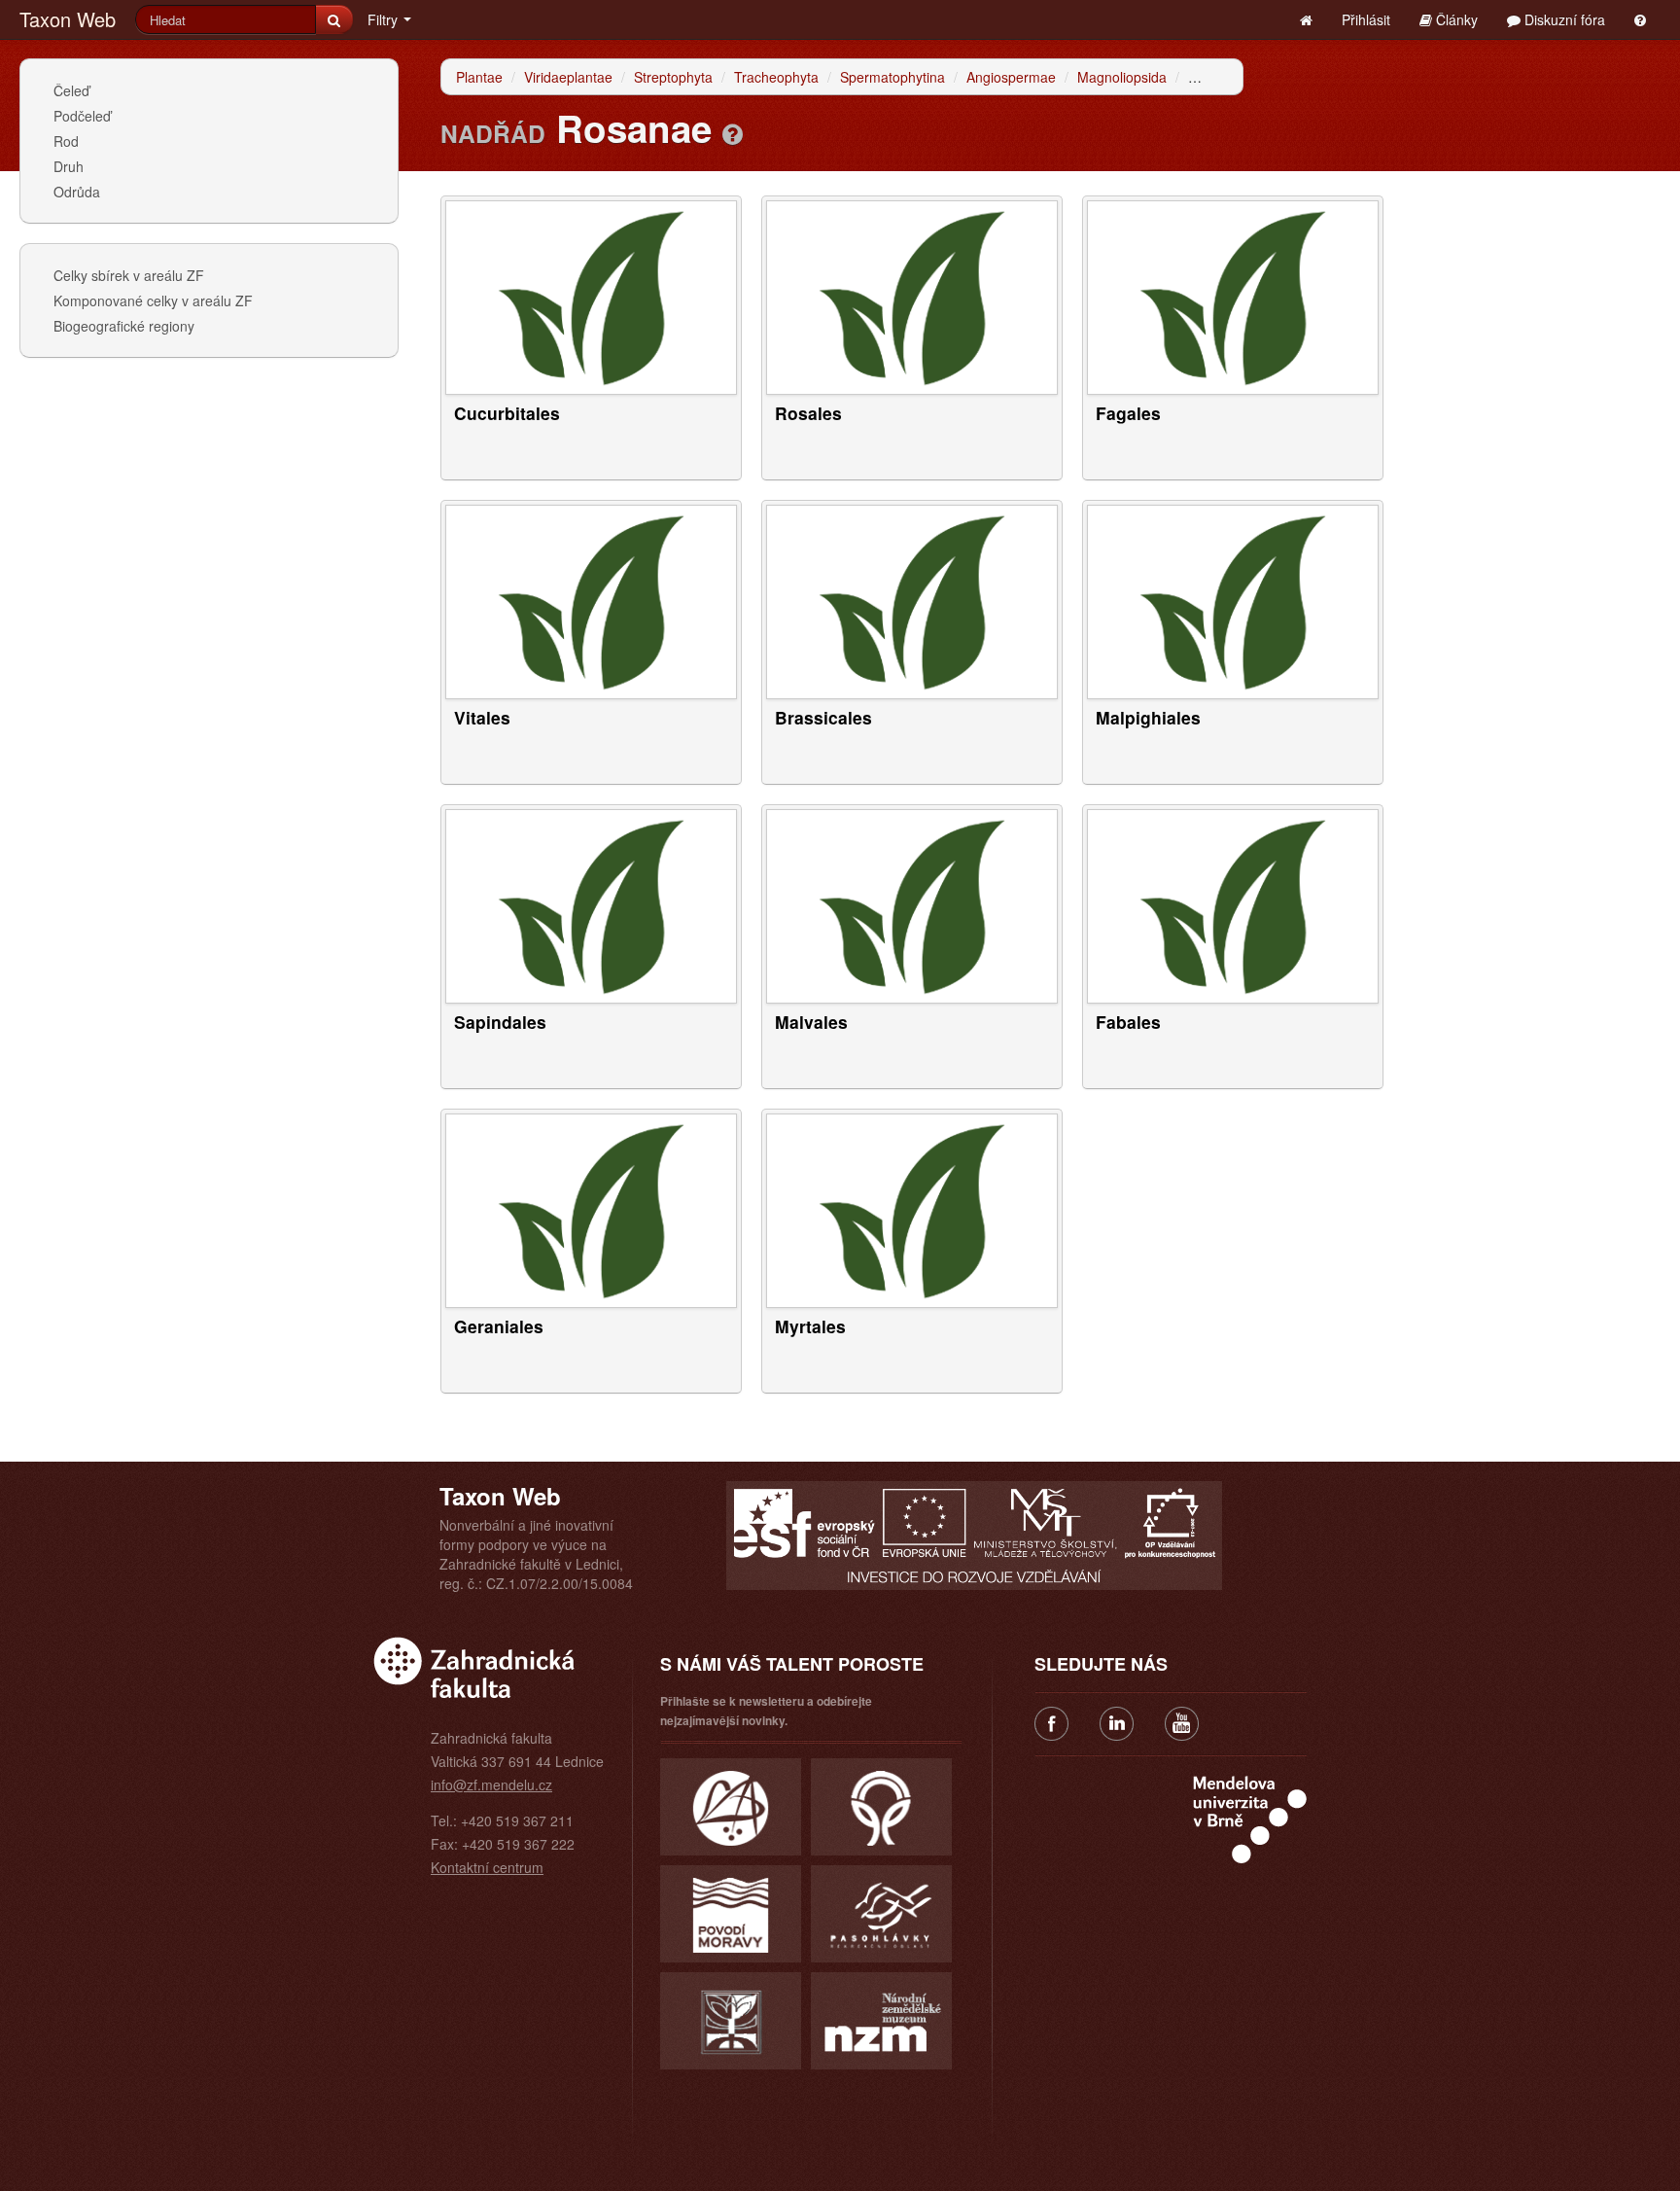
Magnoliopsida (1122, 77)
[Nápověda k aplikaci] (1640, 19)
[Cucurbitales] (591, 296)
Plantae (479, 77)
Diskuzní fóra (1563, 19)
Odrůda (77, 192)
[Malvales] (912, 904)
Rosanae (1216, 77)
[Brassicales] (912, 600)
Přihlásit (1366, 19)
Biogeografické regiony (124, 326)
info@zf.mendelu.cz (491, 1785)
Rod (66, 141)
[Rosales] (912, 296)
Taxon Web (68, 19)
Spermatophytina (892, 77)
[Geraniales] (591, 1209)
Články (1455, 19)
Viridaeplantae (568, 77)
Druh (69, 166)
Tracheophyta (776, 77)
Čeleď (71, 90)
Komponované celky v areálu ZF (153, 300)
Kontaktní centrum (487, 1867)
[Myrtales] (912, 1209)
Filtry (385, 19)
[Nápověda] (733, 133)
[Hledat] (334, 19)
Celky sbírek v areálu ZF (129, 275)
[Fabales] (1233, 904)
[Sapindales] (591, 904)
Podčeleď (82, 116)
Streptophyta (673, 77)
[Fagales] (1233, 296)
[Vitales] (591, 600)
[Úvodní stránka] (1306, 19)
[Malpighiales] (1233, 600)
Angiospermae (1011, 77)
